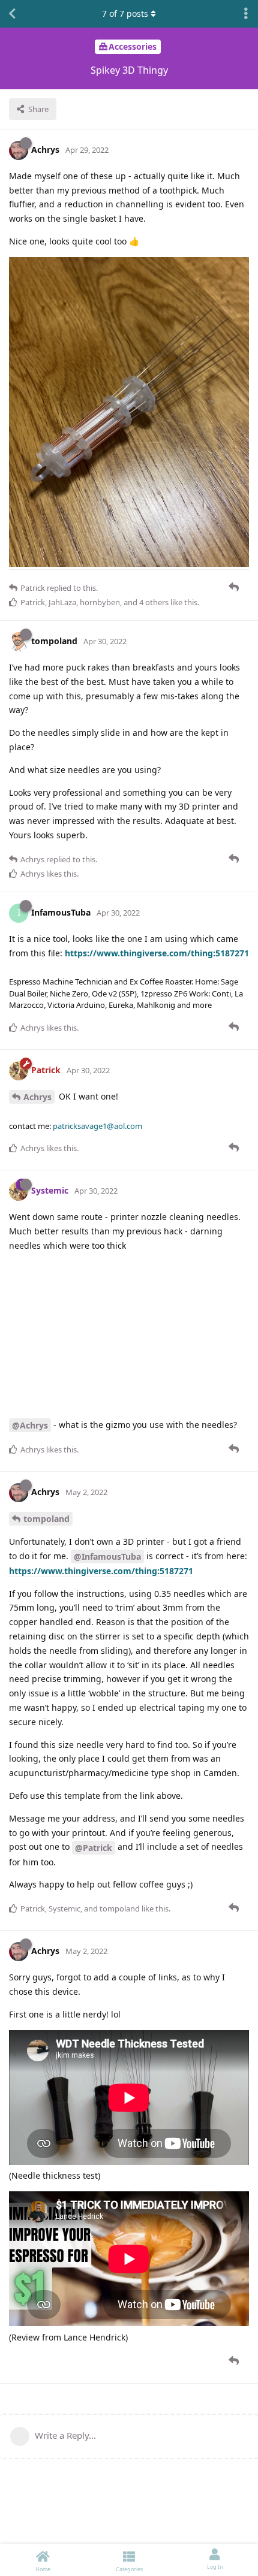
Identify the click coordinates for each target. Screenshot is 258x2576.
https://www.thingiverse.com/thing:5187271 (157, 953)
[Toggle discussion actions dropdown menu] (246, 14)
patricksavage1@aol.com (97, 1126)
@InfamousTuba (107, 1556)
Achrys (37, 1097)
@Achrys (30, 1425)
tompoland (46, 1519)
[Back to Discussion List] (12, 14)
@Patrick (94, 1848)
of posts (125, 13)
